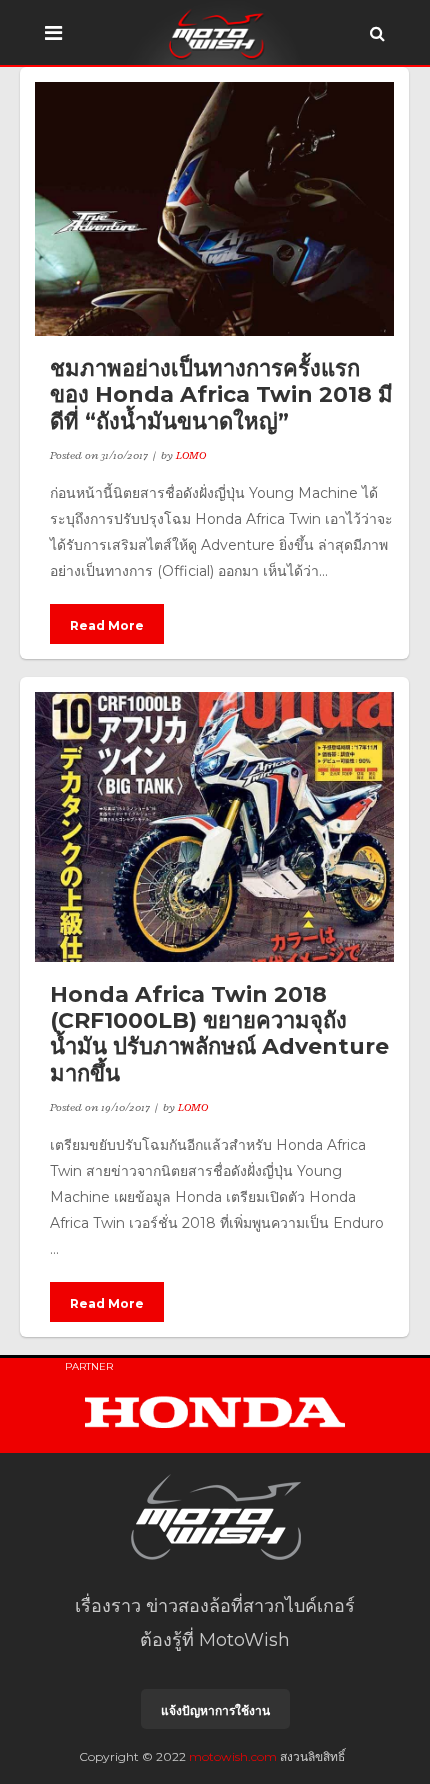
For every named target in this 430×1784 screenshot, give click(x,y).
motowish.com (233, 1756)
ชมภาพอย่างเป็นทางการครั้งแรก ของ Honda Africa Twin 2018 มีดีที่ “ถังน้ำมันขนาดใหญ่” (221, 395)
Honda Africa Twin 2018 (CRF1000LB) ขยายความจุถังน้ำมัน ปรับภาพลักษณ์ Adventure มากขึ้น (219, 1034)
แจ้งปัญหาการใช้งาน (215, 1710)
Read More (107, 625)
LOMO (191, 455)
